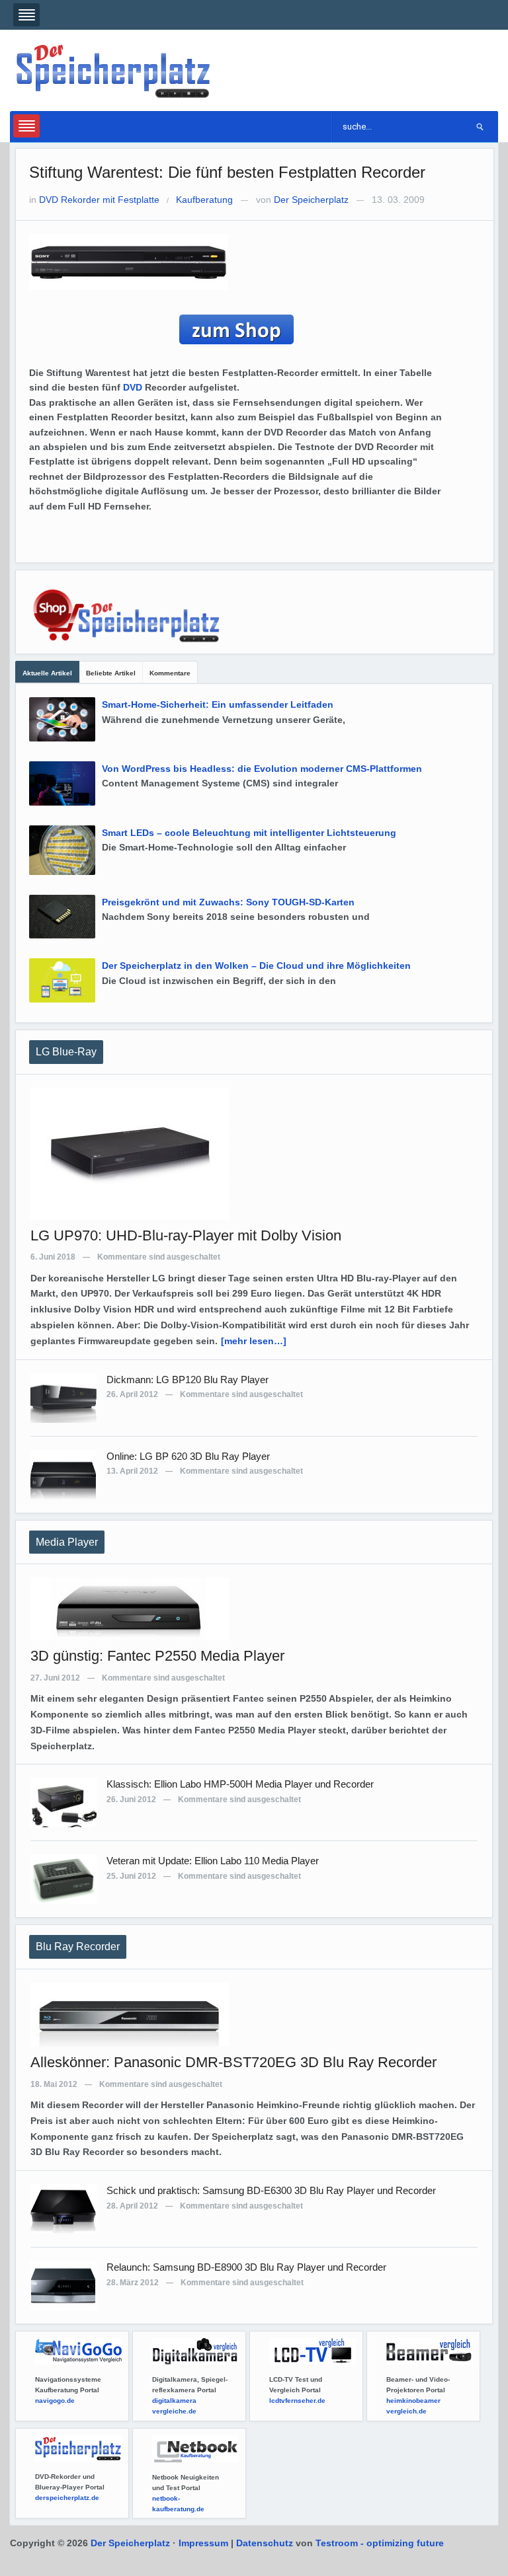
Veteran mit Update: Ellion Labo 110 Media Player (213, 1861)
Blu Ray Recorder (78, 1947)
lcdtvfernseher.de (297, 2401)
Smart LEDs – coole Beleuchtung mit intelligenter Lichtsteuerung (249, 833)
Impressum (203, 2543)
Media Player (67, 1542)
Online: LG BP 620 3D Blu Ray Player (188, 1456)
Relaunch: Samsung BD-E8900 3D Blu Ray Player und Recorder (246, 2267)
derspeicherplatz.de (67, 2498)
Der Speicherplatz (311, 200)
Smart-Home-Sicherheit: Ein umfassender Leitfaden (218, 704)
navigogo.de (55, 2401)
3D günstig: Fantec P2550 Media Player (157, 1656)
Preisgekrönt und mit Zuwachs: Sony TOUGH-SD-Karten (228, 902)
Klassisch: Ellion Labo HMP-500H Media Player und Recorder (240, 1784)
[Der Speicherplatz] (114, 70)
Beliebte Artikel (111, 673)
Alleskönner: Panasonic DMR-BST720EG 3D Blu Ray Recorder (233, 2062)
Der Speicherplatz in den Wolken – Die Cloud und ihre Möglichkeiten (256, 966)
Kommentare (170, 673)
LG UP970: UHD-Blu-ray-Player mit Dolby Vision (186, 1235)
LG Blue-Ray (66, 1052)
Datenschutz (265, 2543)
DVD (133, 387)
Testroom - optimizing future (380, 2543)
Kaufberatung (204, 200)
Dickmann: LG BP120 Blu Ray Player (188, 1380)
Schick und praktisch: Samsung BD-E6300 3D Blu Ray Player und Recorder (271, 2190)
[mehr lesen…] (254, 1341)
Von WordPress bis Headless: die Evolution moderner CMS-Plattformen (262, 769)
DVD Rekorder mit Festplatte (99, 200)
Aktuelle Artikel (47, 673)
